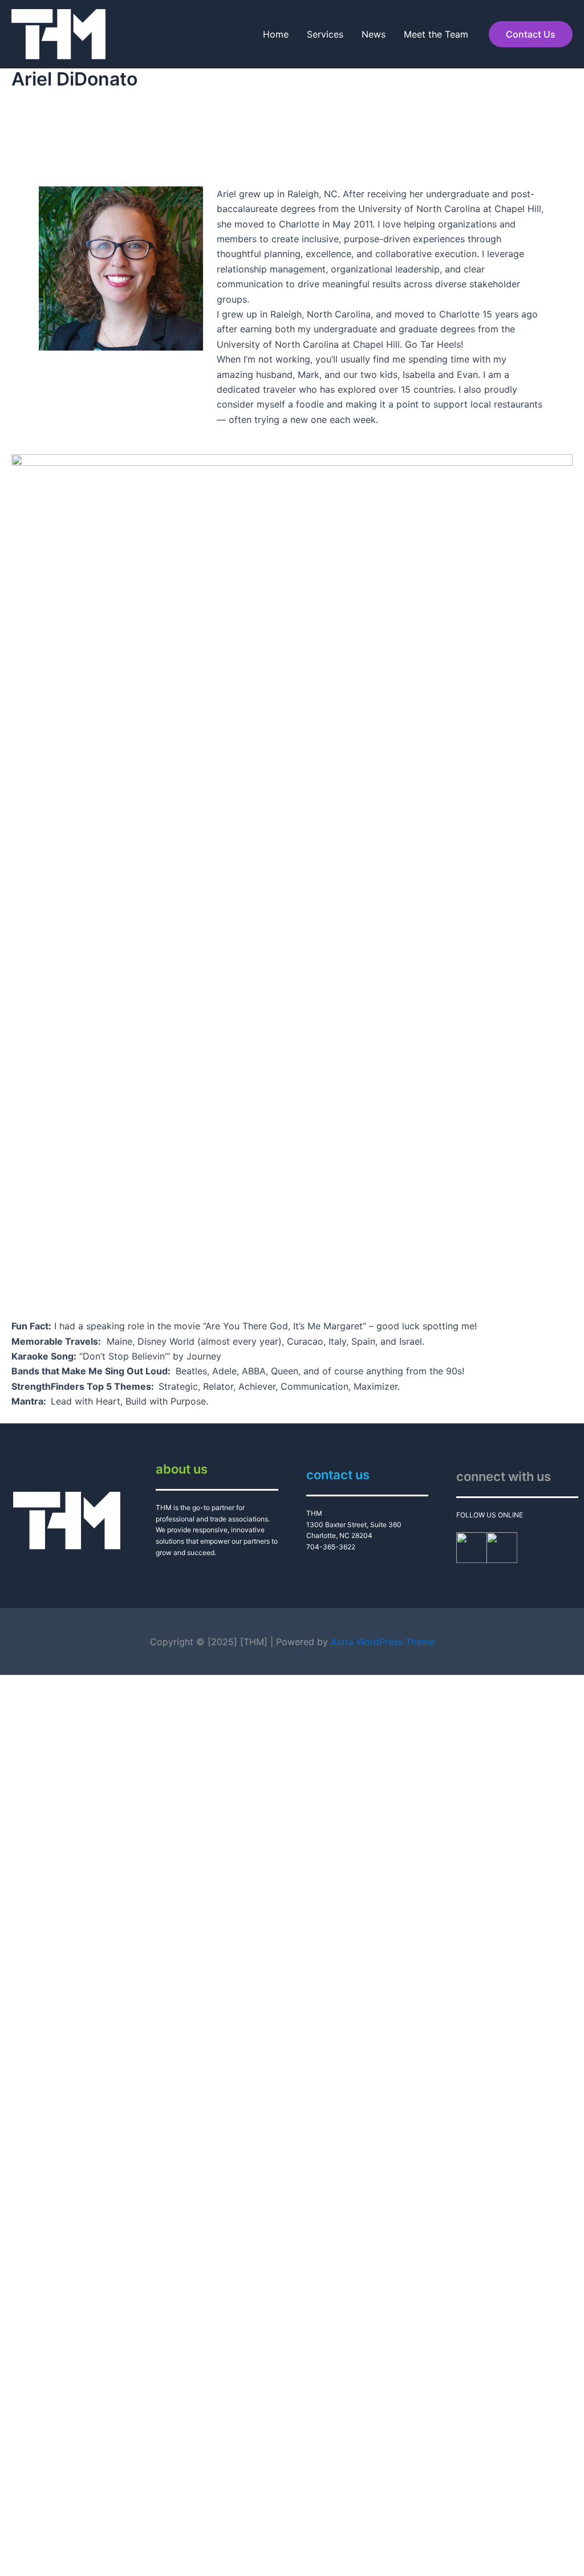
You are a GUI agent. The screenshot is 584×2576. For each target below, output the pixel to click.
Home (276, 34)
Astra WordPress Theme (383, 1642)
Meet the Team (436, 34)
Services (325, 34)
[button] (531, 34)
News (374, 34)
